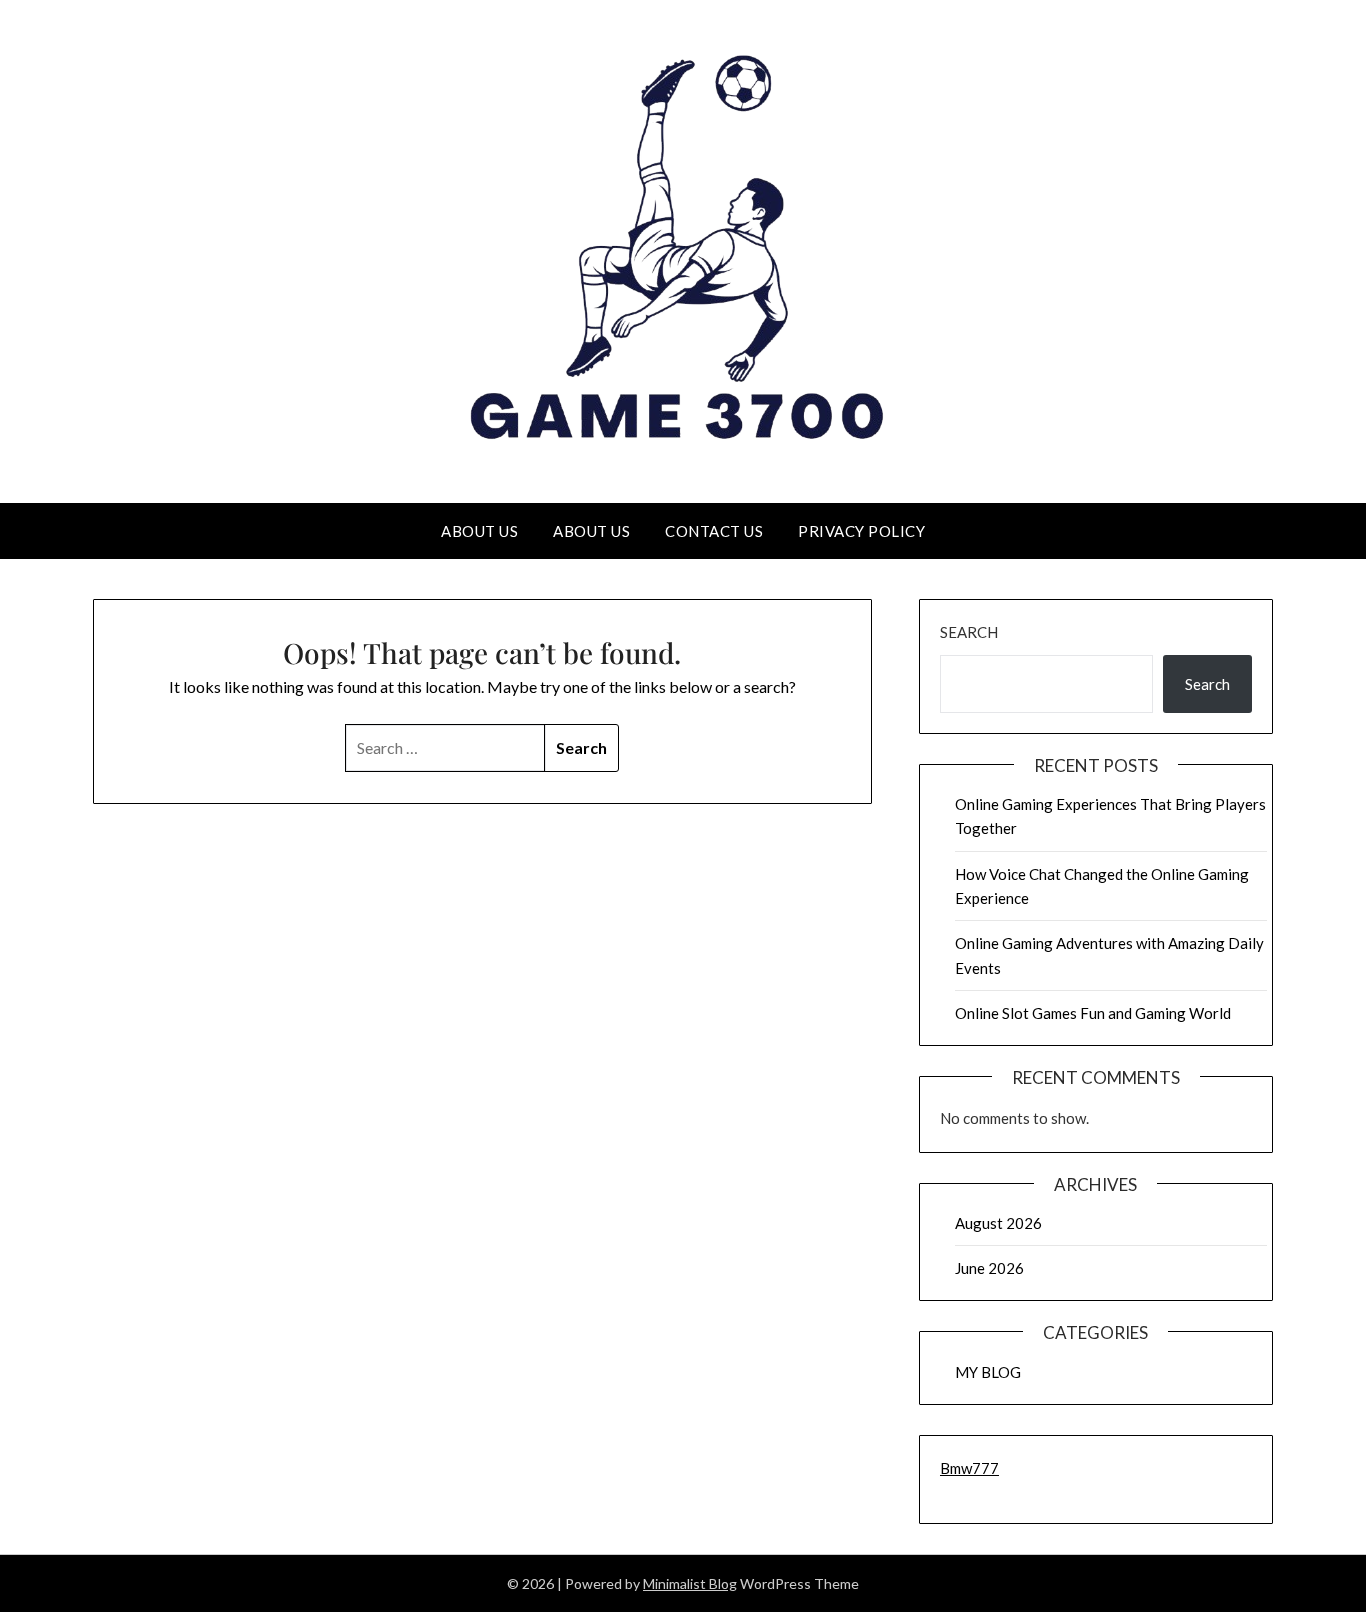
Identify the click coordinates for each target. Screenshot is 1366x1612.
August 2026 (998, 1223)
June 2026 (989, 1268)
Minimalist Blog (690, 1583)
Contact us (714, 531)
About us (479, 531)
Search (969, 632)
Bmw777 (969, 1468)
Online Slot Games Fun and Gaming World (1093, 1013)
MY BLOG (988, 1372)
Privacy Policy (861, 531)
